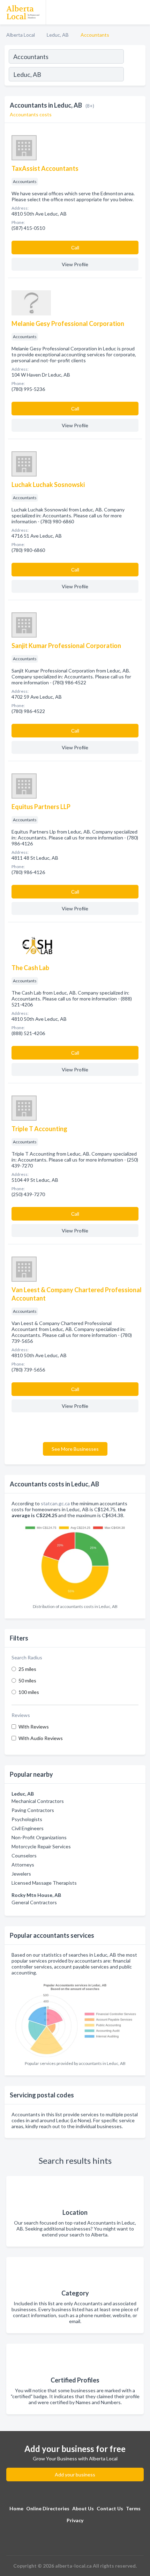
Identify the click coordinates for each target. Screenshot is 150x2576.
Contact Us (110, 2508)
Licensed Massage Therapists (44, 1883)
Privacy (75, 2520)
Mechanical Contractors (38, 1801)
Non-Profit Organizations (39, 1837)
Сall (75, 248)
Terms (133, 2508)
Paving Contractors (33, 1810)
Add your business (75, 2475)
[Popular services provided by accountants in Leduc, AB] (75, 2018)
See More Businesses (75, 1449)
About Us (83, 2508)
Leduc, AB (58, 35)
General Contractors (34, 1902)
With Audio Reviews (41, 1738)
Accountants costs (31, 114)
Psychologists (27, 1819)
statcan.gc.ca (55, 1503)
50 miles (27, 1680)
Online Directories (48, 2508)
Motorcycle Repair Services (41, 1846)
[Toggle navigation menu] (141, 12)
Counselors (24, 1855)
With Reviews (34, 1727)
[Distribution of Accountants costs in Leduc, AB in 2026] (75, 1561)
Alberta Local (21, 35)
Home (16, 2508)
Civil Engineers (28, 1828)
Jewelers (21, 1874)
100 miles (29, 1692)
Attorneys (23, 1865)
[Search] (134, 75)
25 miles (27, 1669)
